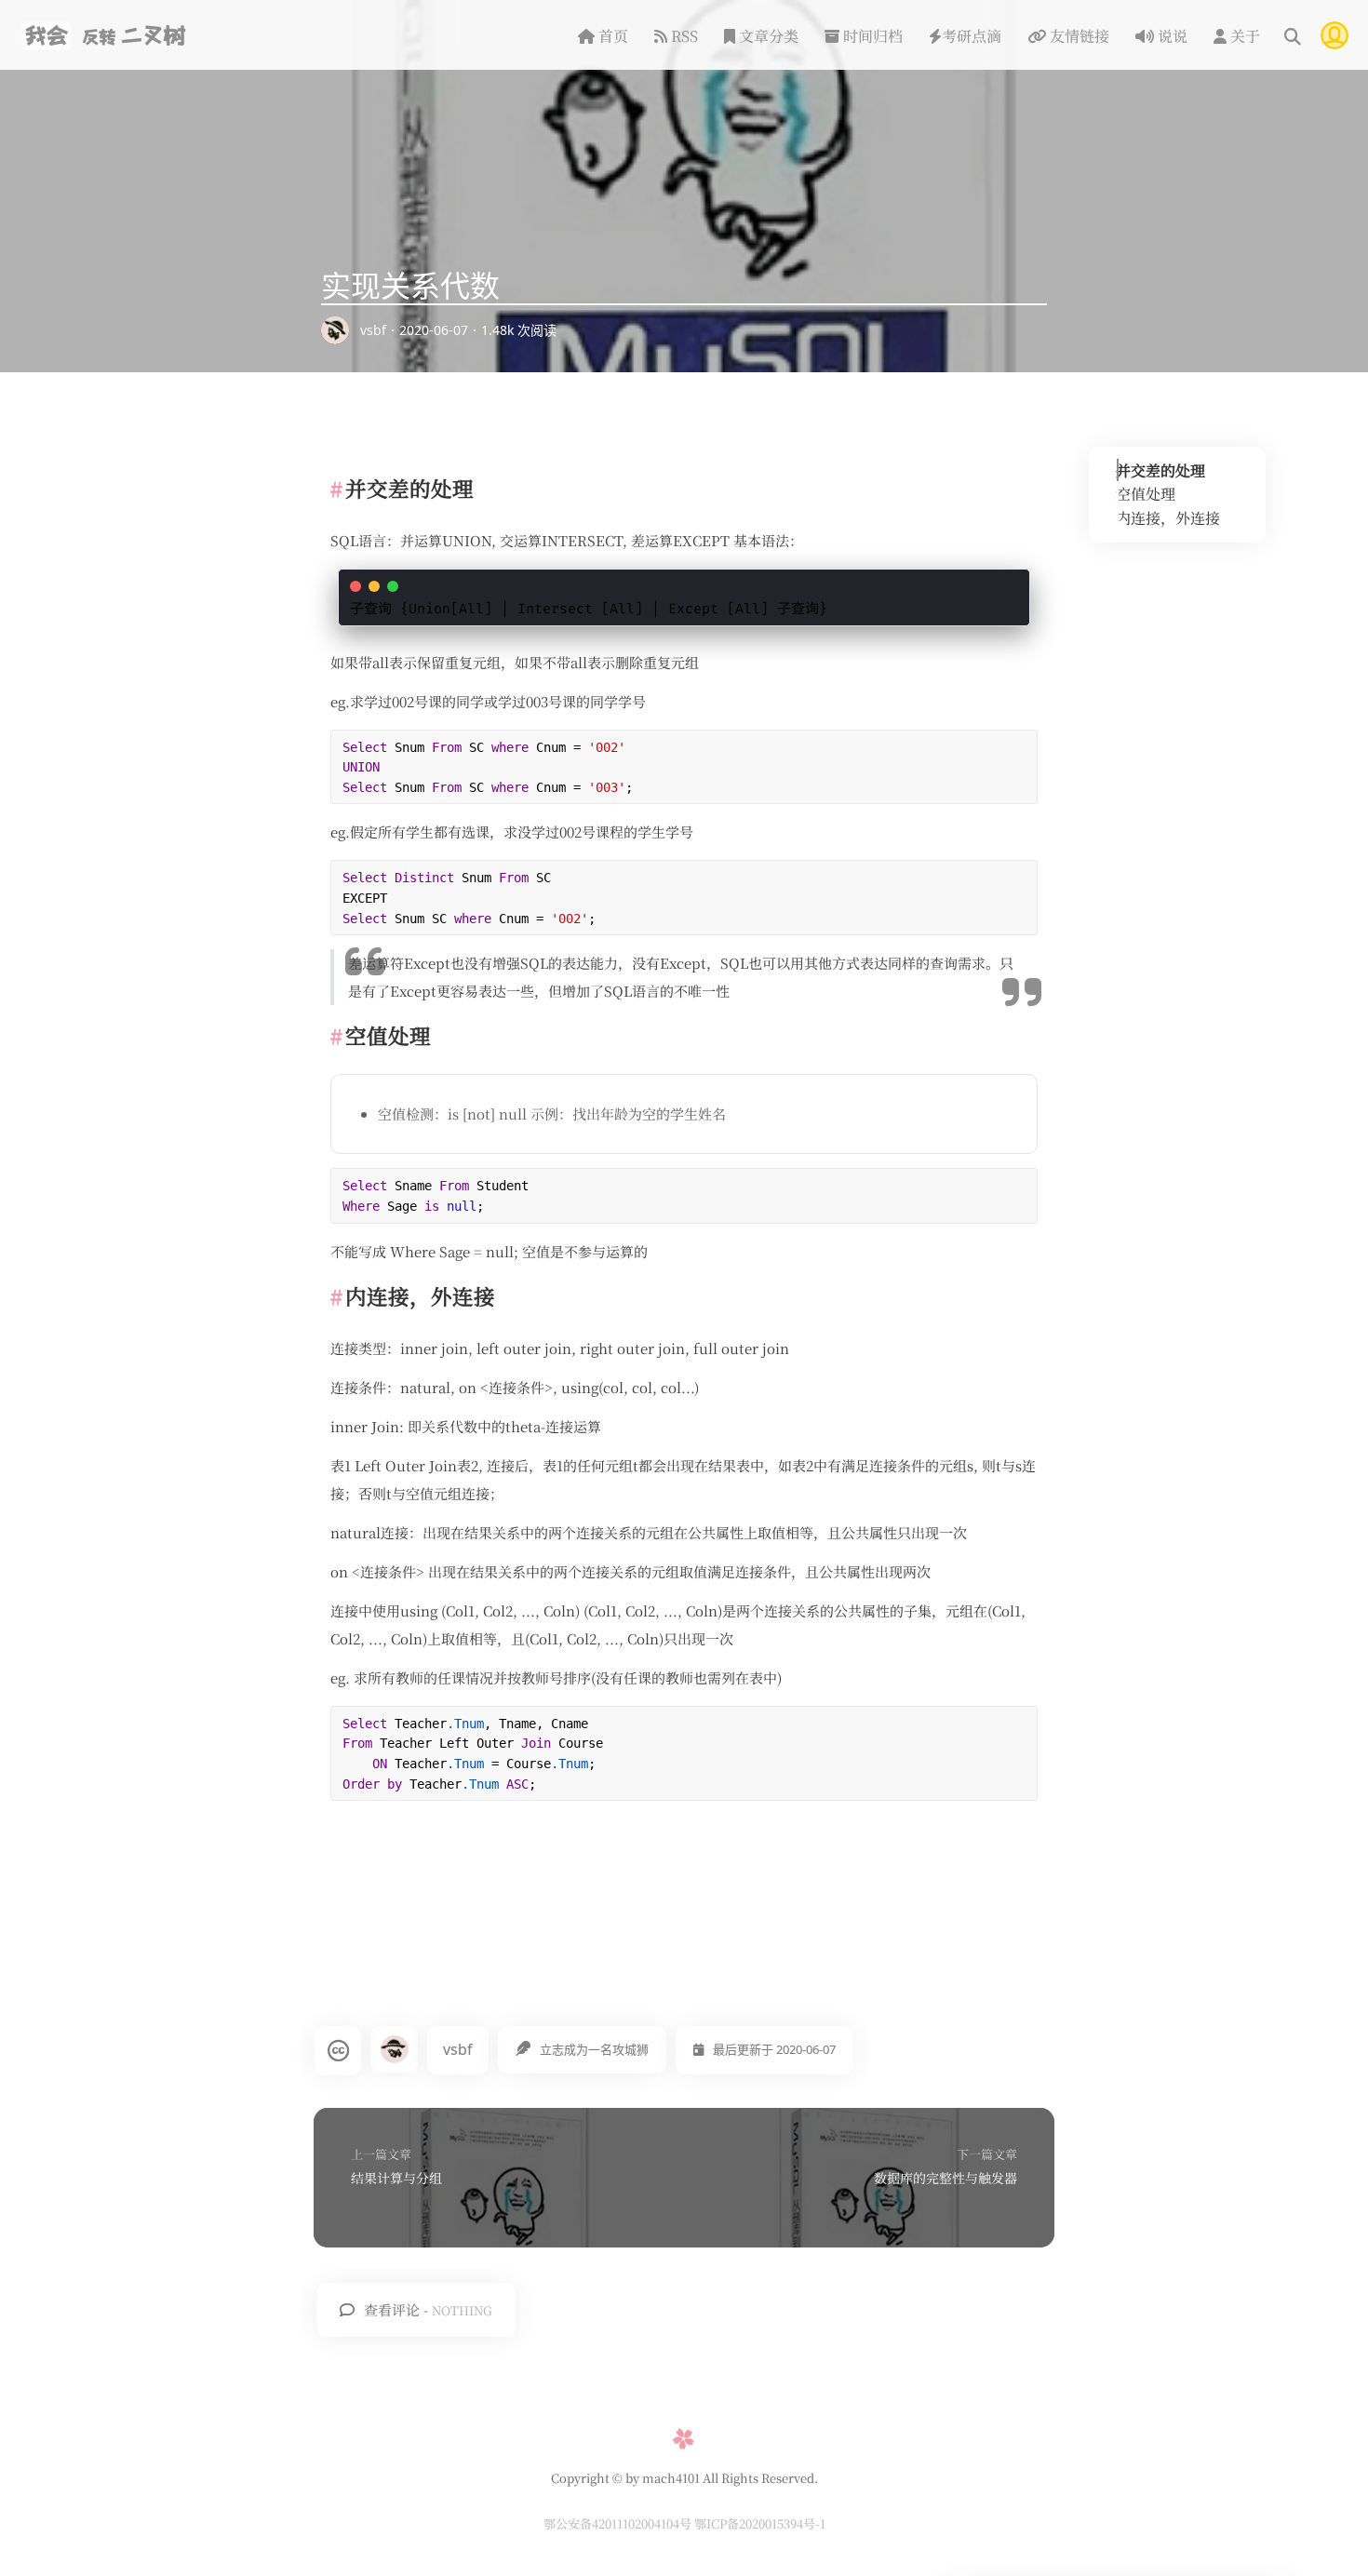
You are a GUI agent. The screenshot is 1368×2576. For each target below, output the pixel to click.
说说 (1171, 36)
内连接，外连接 (1168, 518)
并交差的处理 (1160, 470)
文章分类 (767, 36)
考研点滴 (972, 36)
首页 (611, 36)
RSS (683, 36)
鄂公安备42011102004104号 (619, 2523)
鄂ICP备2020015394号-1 (760, 2523)
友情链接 (1078, 36)
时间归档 (871, 36)
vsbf (373, 330)
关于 (1243, 36)
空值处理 (1146, 495)
